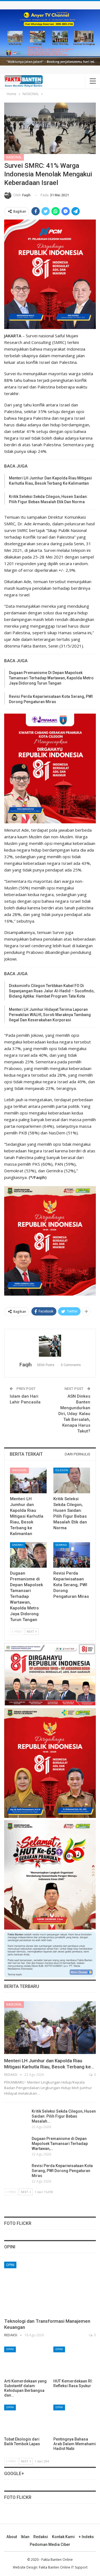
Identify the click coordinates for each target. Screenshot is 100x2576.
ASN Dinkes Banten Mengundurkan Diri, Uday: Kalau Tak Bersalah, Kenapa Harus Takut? (74, 1414)
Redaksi (41, 2537)
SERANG (61, 1545)
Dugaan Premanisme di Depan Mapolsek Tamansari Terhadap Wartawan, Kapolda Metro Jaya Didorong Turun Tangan (51, 678)
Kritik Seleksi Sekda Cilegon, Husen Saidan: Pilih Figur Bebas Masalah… (64, 2116)
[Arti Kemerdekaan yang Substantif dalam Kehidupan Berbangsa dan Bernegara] (25, 2361)
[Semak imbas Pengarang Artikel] (50, 1346)
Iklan (25, 2537)
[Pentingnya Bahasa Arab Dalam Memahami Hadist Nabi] (75, 2419)
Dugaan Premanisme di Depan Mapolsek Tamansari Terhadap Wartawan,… (60, 2144)
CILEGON (62, 1470)
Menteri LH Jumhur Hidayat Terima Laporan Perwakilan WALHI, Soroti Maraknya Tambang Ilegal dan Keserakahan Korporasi (50, 1015)
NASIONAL (14, 157)
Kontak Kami (63, 2537)
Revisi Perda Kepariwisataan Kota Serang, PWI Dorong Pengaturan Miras (62, 2171)
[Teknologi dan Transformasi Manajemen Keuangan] (50, 2288)
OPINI (10, 2265)
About (12, 2537)
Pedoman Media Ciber (50, 2544)
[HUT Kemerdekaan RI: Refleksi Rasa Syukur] (75, 2361)
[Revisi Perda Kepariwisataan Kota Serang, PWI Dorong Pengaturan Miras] (72, 1555)
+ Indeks (86, 2537)
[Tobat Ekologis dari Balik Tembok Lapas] (25, 2419)
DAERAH (18, 1545)
